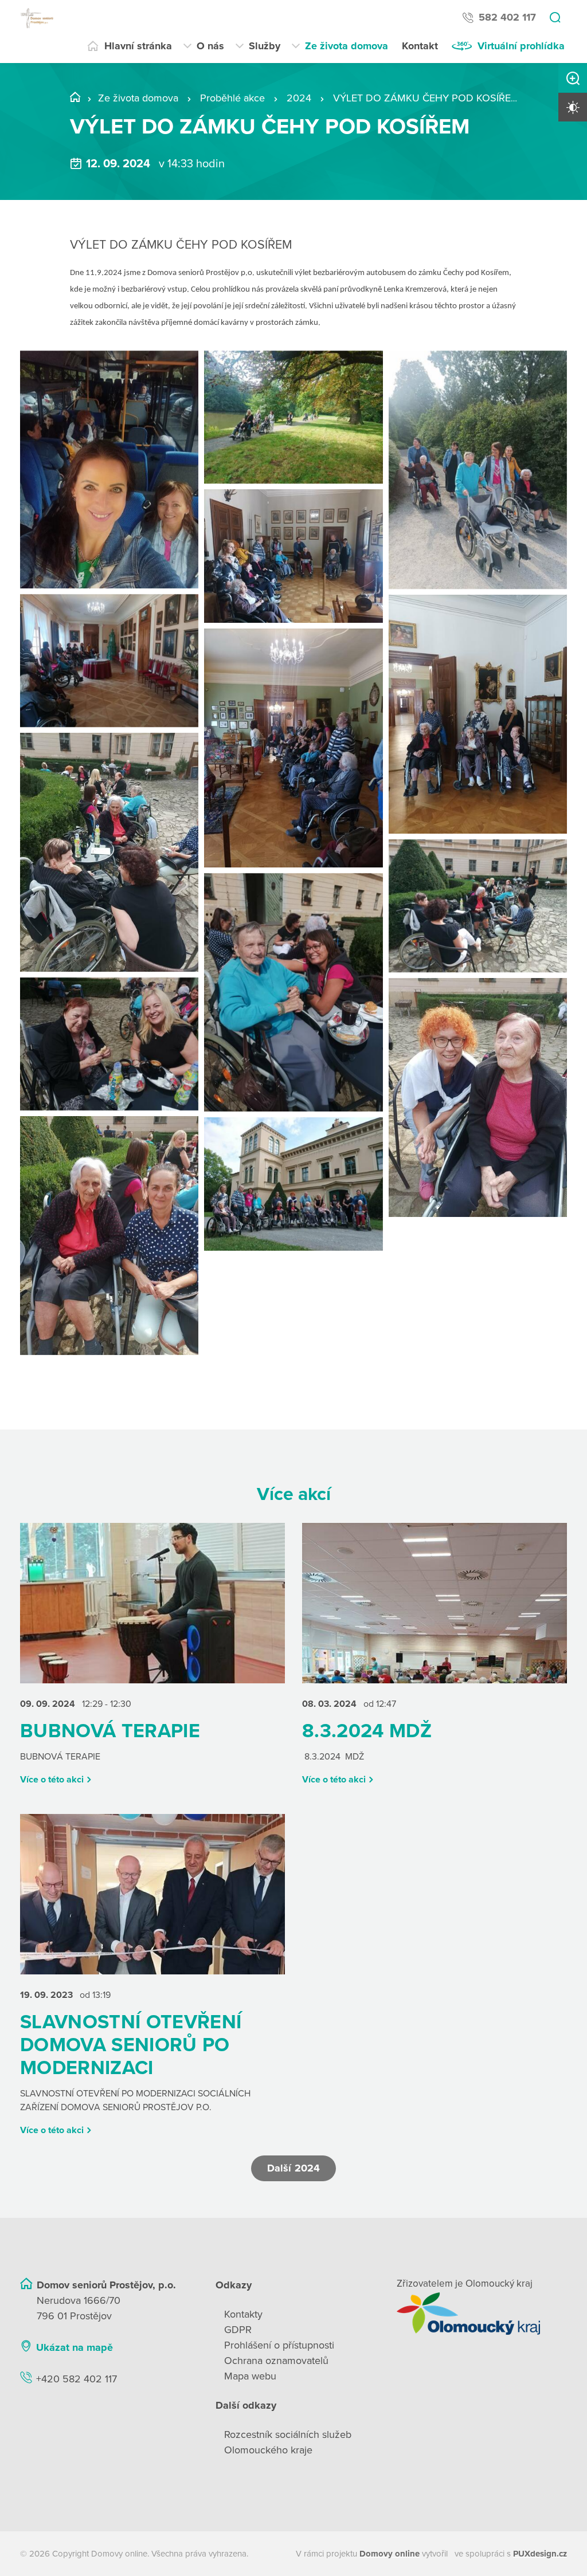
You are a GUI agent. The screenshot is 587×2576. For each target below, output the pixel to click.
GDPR (238, 2330)
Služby (265, 46)
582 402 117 (507, 17)
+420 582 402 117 (77, 2379)
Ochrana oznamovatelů (276, 2361)
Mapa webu (250, 2376)
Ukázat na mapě (75, 2347)
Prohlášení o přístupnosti (279, 2345)
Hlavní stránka (138, 46)
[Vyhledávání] (555, 18)
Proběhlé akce (232, 98)
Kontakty (243, 2314)
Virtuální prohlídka (521, 46)
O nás (210, 46)
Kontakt (420, 46)
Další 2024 (293, 2168)
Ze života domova (347, 46)
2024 (299, 98)
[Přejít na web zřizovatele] (482, 2314)
